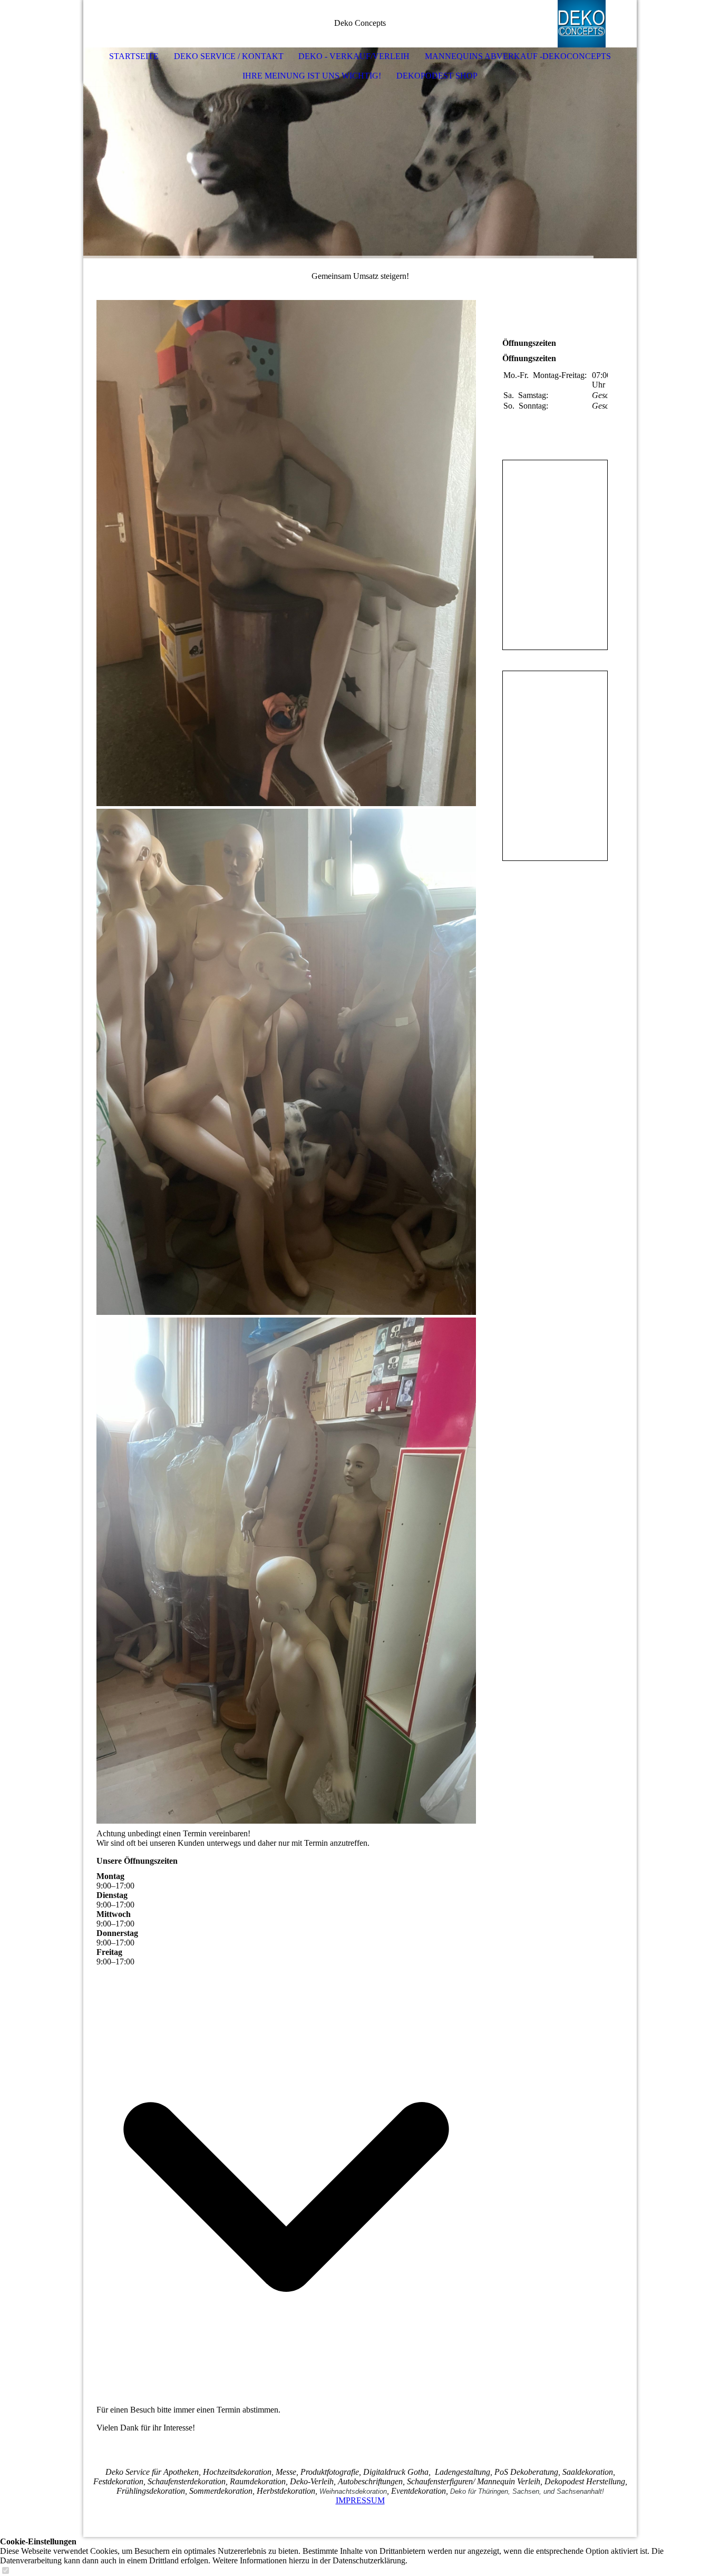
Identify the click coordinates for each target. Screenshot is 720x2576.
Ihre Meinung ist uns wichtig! (312, 76)
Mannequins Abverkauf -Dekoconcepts (518, 56)
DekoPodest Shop (437, 76)
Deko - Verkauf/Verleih (354, 56)
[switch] (5, 2571)
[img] (597, 24)
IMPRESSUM (360, 2500)
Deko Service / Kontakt (229, 56)
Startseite (134, 56)
